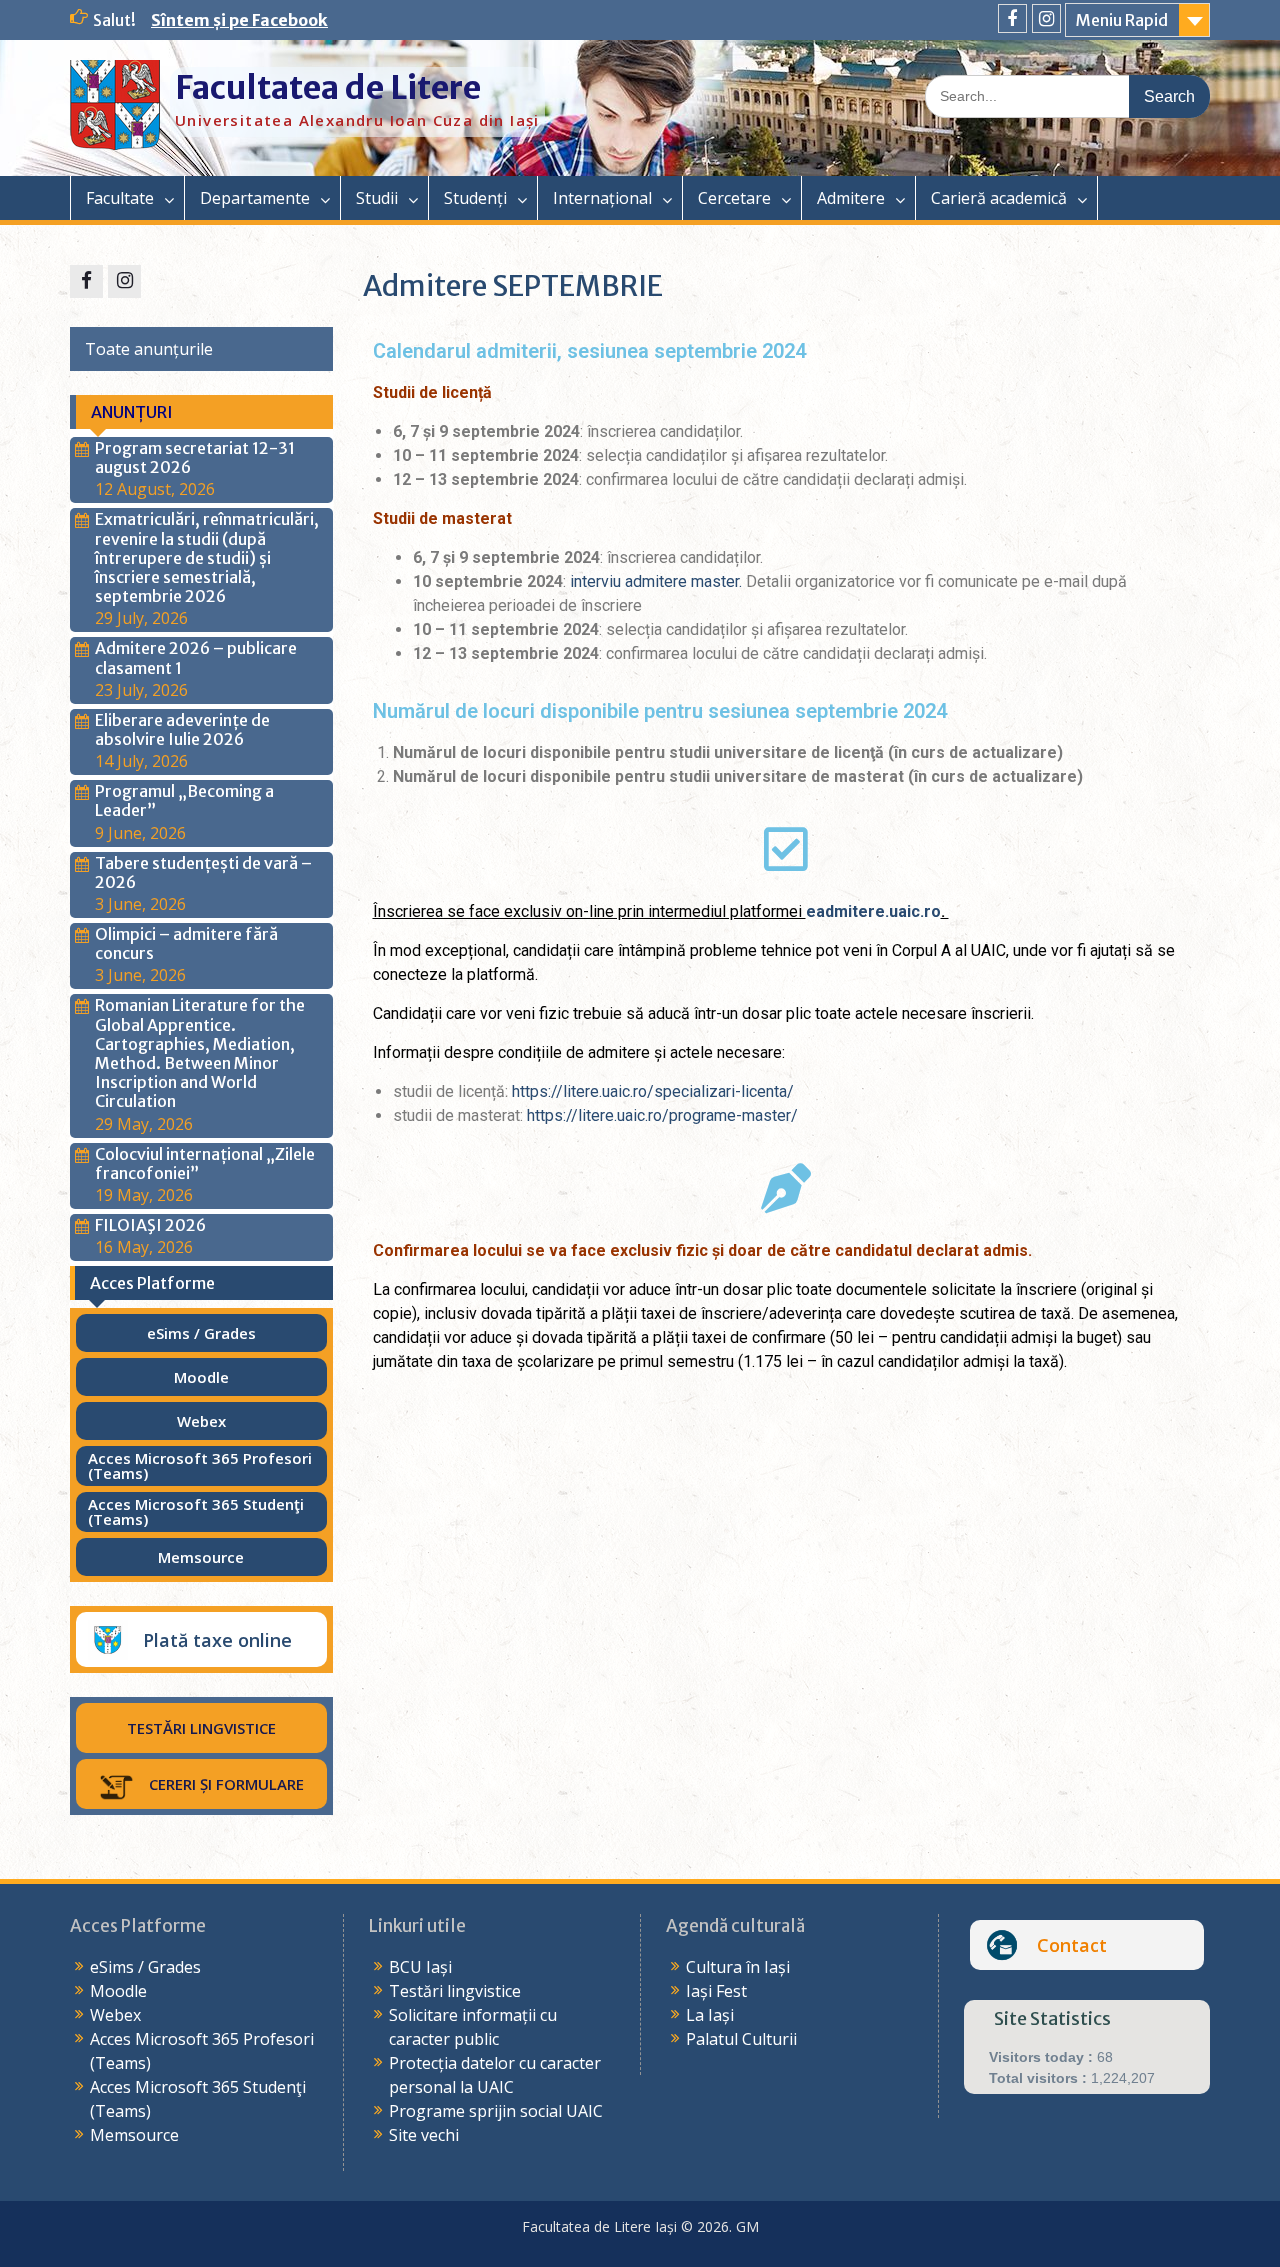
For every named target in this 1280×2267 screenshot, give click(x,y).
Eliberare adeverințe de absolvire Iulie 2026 (182, 729)
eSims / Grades (145, 1967)
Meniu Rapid (1122, 20)
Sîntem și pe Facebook (239, 20)
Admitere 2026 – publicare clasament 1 (196, 657)
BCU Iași (420, 1967)
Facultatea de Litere (328, 88)
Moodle (118, 1991)
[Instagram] (1046, 18)
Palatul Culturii (741, 2039)
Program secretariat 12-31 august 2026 (195, 457)
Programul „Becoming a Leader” (184, 800)
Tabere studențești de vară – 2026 (203, 872)
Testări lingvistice (455, 1991)
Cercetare (734, 198)
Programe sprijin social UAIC (496, 2111)
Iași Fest (716, 1991)
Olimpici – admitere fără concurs (186, 943)
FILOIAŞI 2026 (150, 1225)
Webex (115, 2015)
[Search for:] (1067, 95)
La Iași (710, 2015)
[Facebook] (1012, 18)
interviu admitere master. (656, 581)
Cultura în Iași (738, 1967)
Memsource (134, 2135)
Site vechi (424, 2135)
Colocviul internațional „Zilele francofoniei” (205, 1163)
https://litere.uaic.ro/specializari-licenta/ (653, 1091)
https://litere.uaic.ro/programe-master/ (662, 1115)
